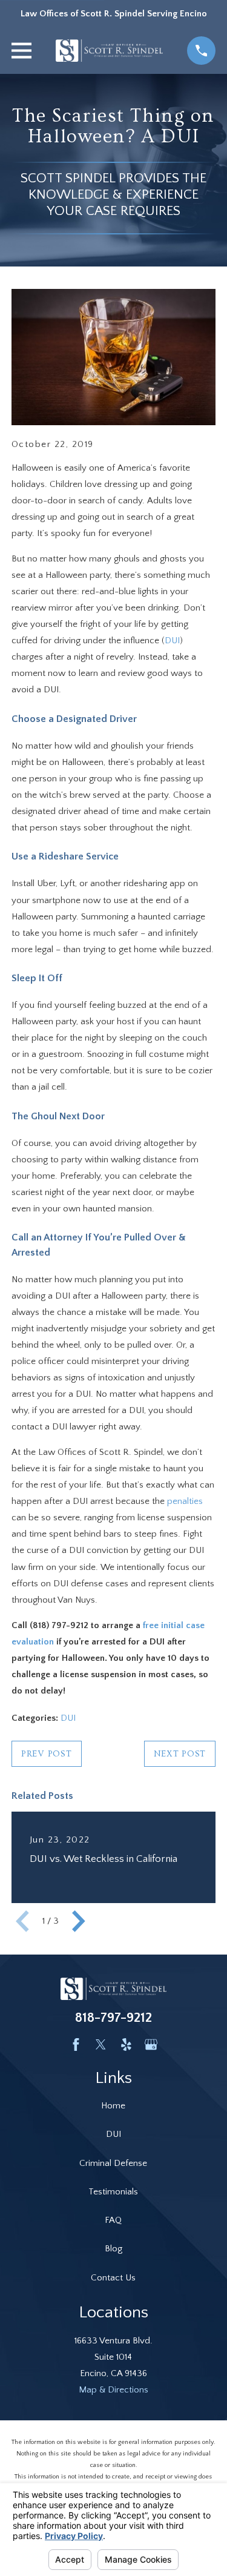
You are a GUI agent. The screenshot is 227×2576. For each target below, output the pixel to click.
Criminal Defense (113, 2163)
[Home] (110, 51)
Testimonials (113, 2192)
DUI (172, 641)
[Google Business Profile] (151, 2045)
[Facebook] (76, 2045)
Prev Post (47, 1754)
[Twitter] (101, 2045)
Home (113, 2106)
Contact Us (113, 2278)
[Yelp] (126, 2045)
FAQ (113, 2220)
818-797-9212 (113, 2018)
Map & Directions (113, 2390)
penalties (185, 1501)
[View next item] (79, 1921)
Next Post (180, 1754)
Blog (113, 2249)
